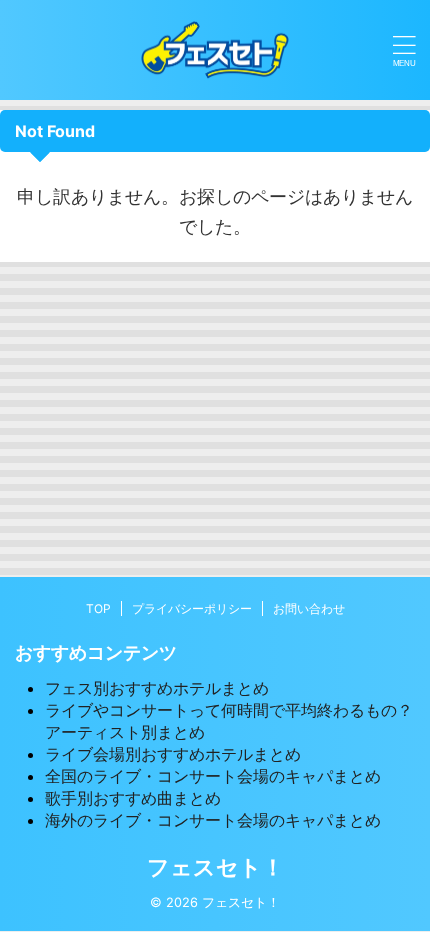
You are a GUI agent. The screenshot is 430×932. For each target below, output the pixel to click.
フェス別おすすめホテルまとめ (157, 688)
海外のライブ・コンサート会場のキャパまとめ (213, 820)
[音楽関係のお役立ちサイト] (214, 50)
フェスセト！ (215, 867)
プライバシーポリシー (192, 608)
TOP (98, 608)
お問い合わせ (309, 608)
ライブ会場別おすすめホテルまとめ (173, 754)
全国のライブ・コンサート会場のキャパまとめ (213, 776)
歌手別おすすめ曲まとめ (133, 798)
